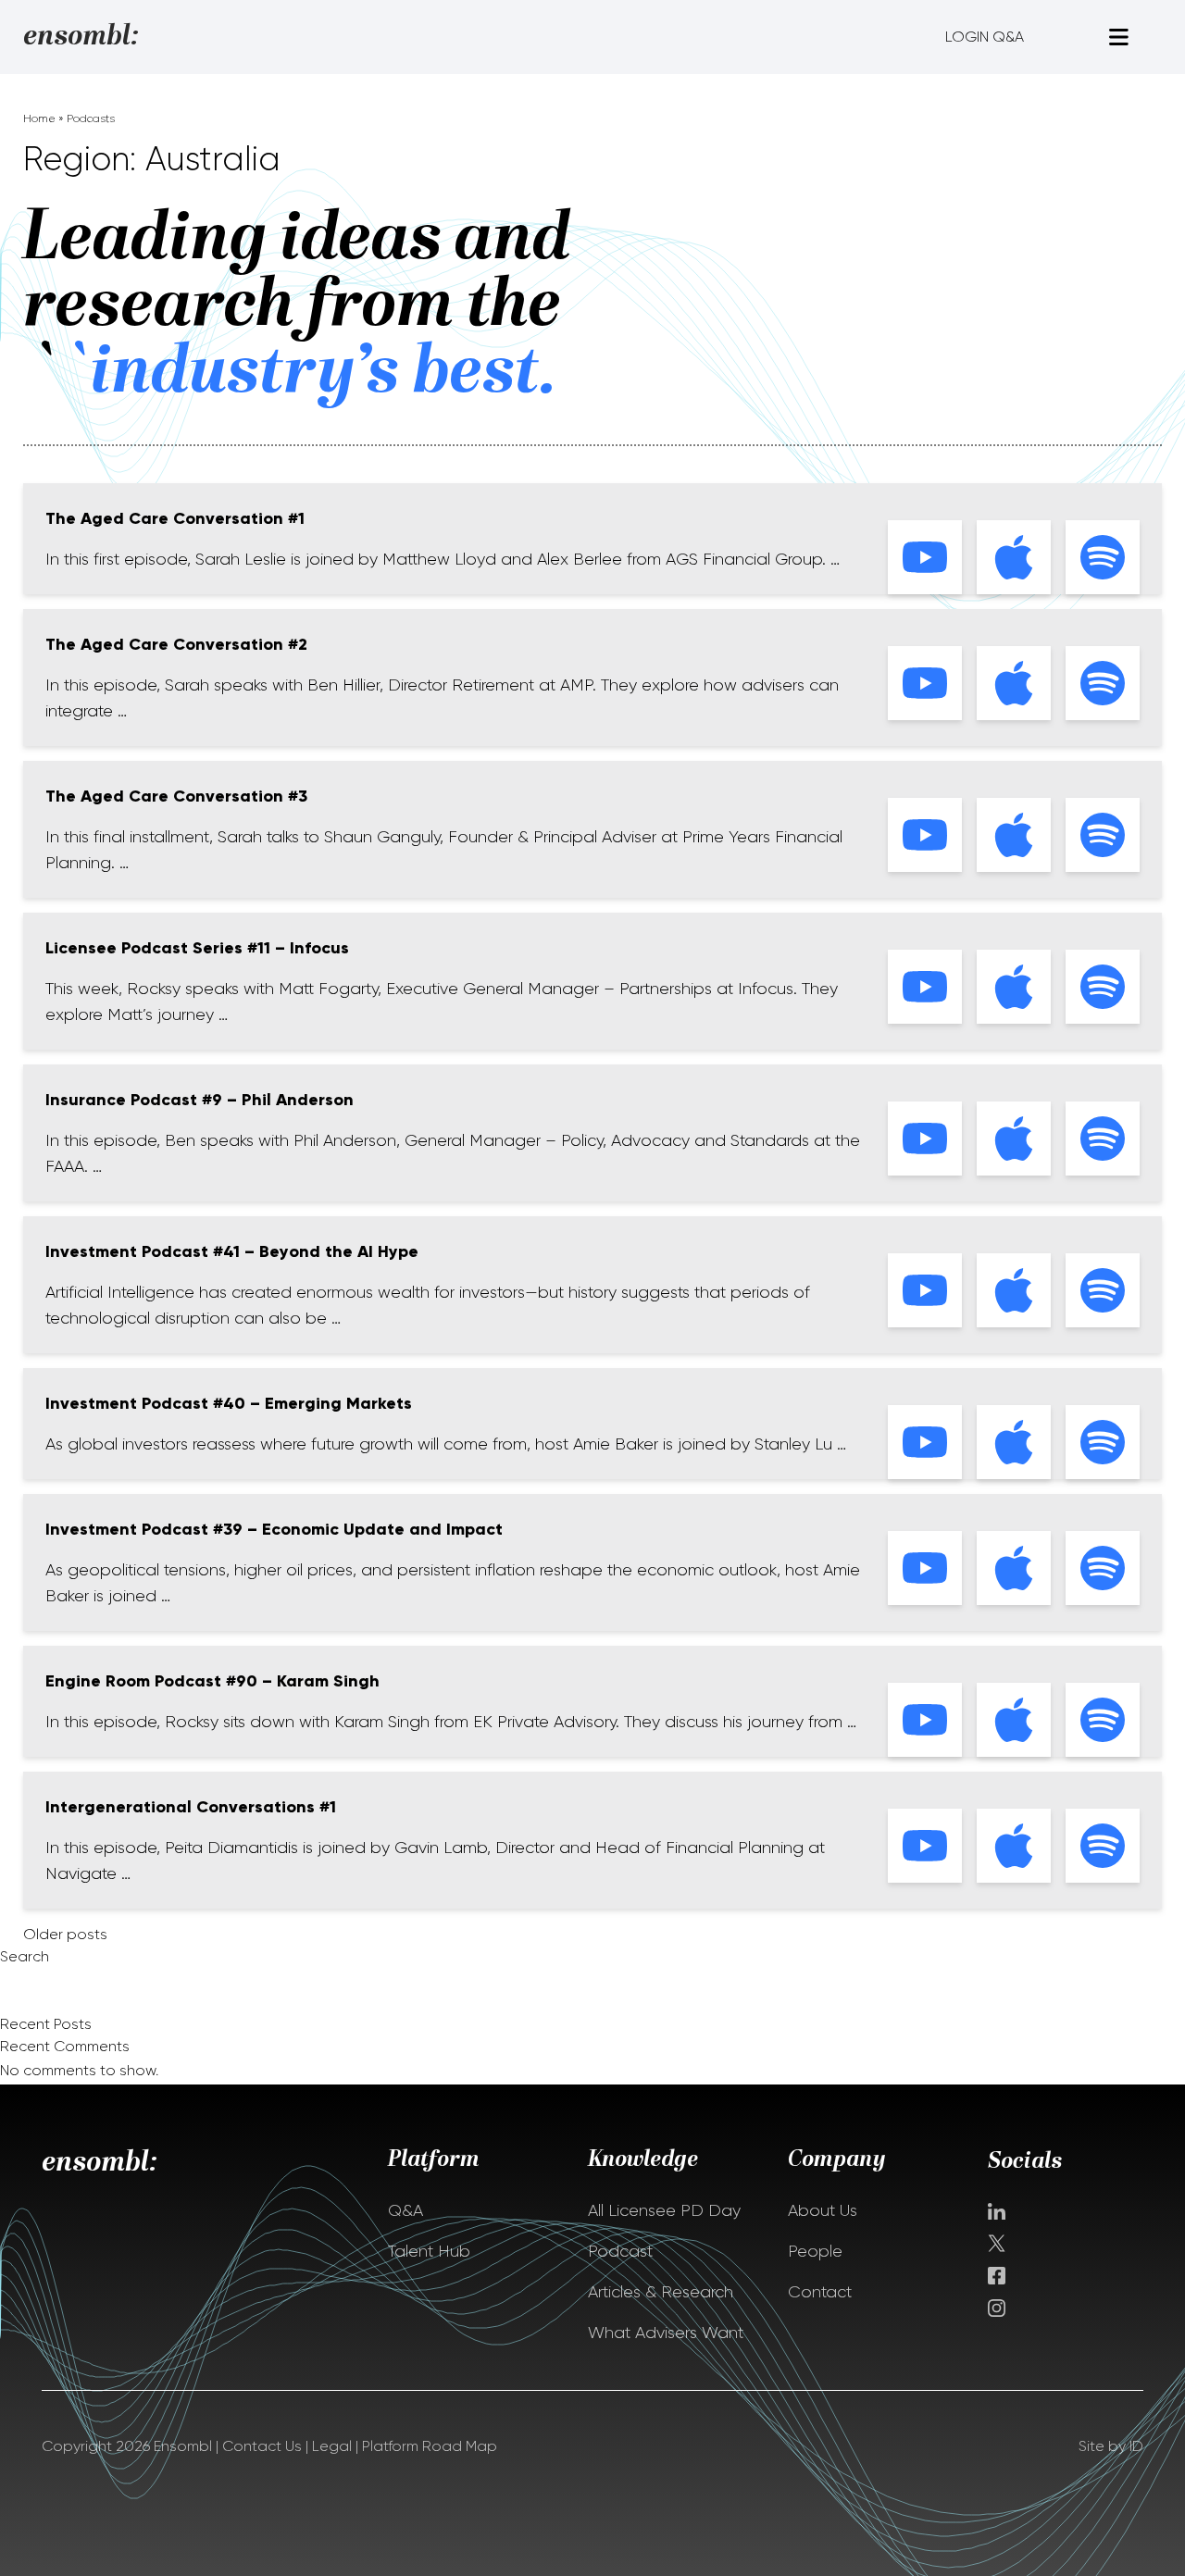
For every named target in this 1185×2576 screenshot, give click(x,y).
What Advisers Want (666, 2333)
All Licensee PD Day (664, 2210)
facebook (997, 2276)
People (815, 2251)
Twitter (998, 2243)
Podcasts (91, 118)
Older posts (65, 1934)
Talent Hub (429, 2251)
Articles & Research (661, 2292)
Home (39, 118)
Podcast (620, 2251)
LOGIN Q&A (985, 37)
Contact (820, 2292)
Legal (332, 2446)
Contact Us (262, 2446)
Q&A (405, 2210)
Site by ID (1111, 2446)
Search (25, 1956)
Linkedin (997, 2211)
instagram (997, 2308)
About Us (823, 2210)
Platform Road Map (430, 2446)
